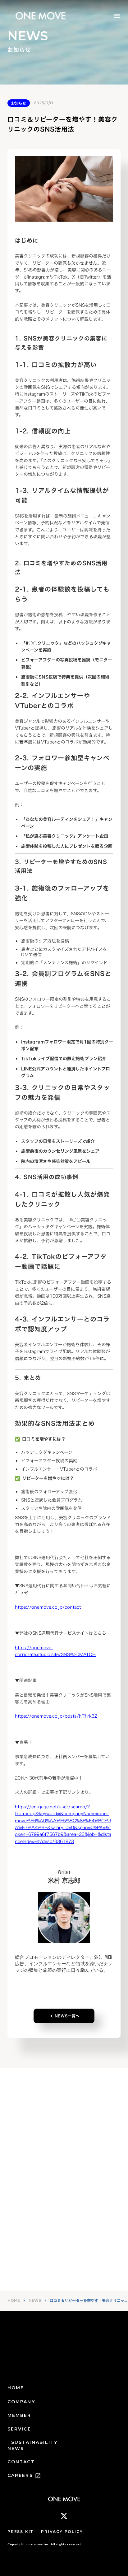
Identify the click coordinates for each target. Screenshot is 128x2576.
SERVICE (19, 2429)
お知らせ (19, 103)
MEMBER (19, 2415)
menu (117, 16)
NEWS (35, 2300)
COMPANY (21, 2402)
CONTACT (21, 2462)
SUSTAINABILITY (34, 2442)
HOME (14, 2300)
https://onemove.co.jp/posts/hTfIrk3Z (56, 1716)
